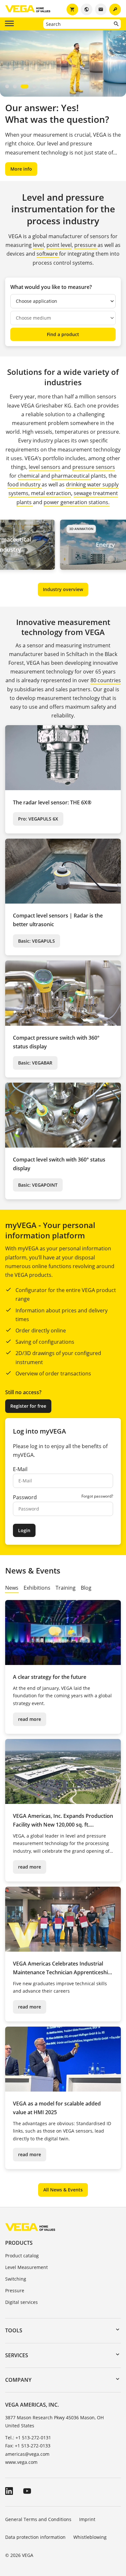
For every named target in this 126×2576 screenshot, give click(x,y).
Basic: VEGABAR (35, 1063)
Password (25, 1497)
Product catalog (22, 2256)
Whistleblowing (90, 2537)
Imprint (87, 2519)
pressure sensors (94, 467)
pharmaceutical (71, 476)
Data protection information (35, 2537)
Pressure (15, 2290)
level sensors (45, 467)
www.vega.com (21, 2462)
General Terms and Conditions (38, 2519)
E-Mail (20, 1469)
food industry (25, 484)
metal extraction (51, 493)
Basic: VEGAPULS (37, 941)
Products (19, 2243)
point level (59, 245)
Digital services (21, 2302)
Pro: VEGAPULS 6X (38, 819)
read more (30, 1719)
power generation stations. (77, 502)
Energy (79, 545)
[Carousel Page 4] (34, 86)
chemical (29, 476)
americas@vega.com (27, 2454)
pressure (86, 245)
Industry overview (63, 589)
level (38, 245)
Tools (14, 2330)
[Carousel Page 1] (7, 86)
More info (21, 169)
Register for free (28, 1406)
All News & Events (63, 2190)
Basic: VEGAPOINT (38, 1185)
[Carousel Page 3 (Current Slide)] (25, 86)
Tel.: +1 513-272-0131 (28, 2438)
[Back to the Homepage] (30, 2227)
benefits (92, 1446)
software (48, 254)
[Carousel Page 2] (15, 86)
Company (18, 2380)
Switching (16, 2279)
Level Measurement (26, 2267)
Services (17, 2355)
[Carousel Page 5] (42, 86)
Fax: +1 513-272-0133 (28, 2446)
